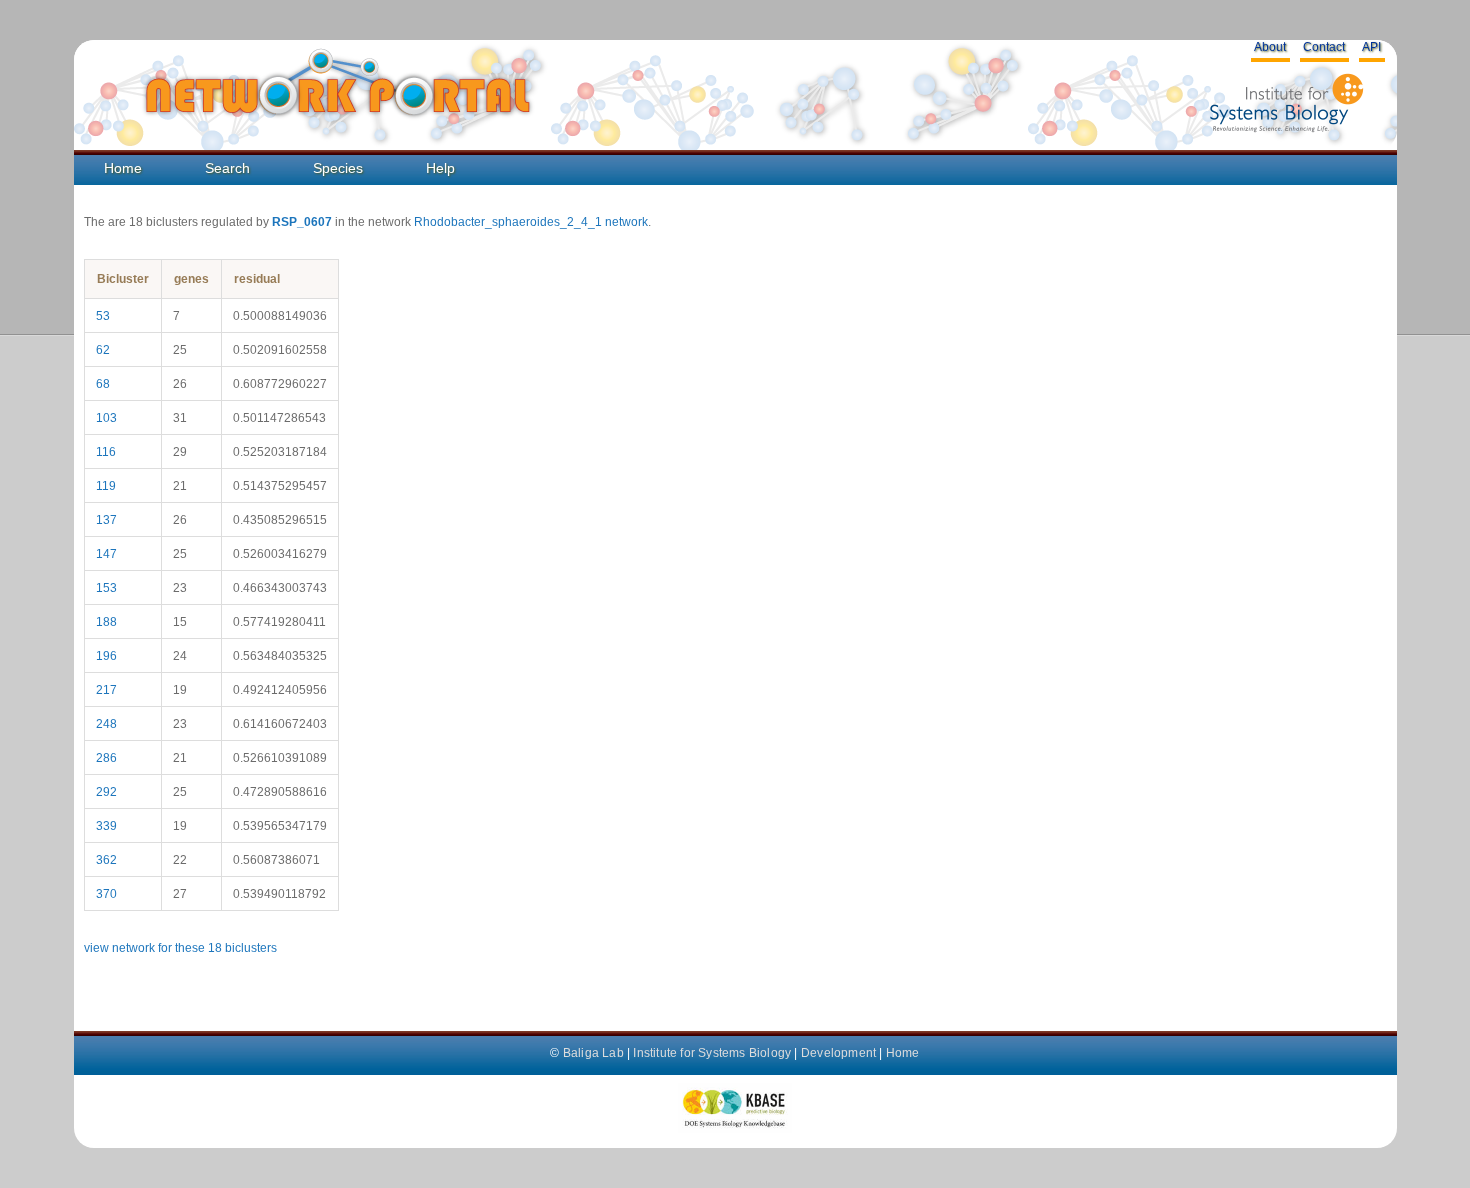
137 (106, 520)
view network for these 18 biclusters (180, 948)
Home (123, 168)
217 (106, 690)
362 (106, 860)
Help (440, 168)
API (1371, 47)
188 (106, 622)
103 (106, 418)
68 (103, 384)
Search (227, 168)
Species (338, 168)
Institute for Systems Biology (712, 1053)
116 (106, 452)
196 (106, 656)
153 (106, 588)
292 (106, 792)
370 (106, 894)
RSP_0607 (302, 222)
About (1270, 47)
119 (106, 486)
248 (106, 724)
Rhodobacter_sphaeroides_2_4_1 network (531, 222)
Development (838, 1053)
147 (106, 554)
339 (106, 826)
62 (103, 350)
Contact (1324, 47)
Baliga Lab (593, 1053)
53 (103, 316)
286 (106, 758)
